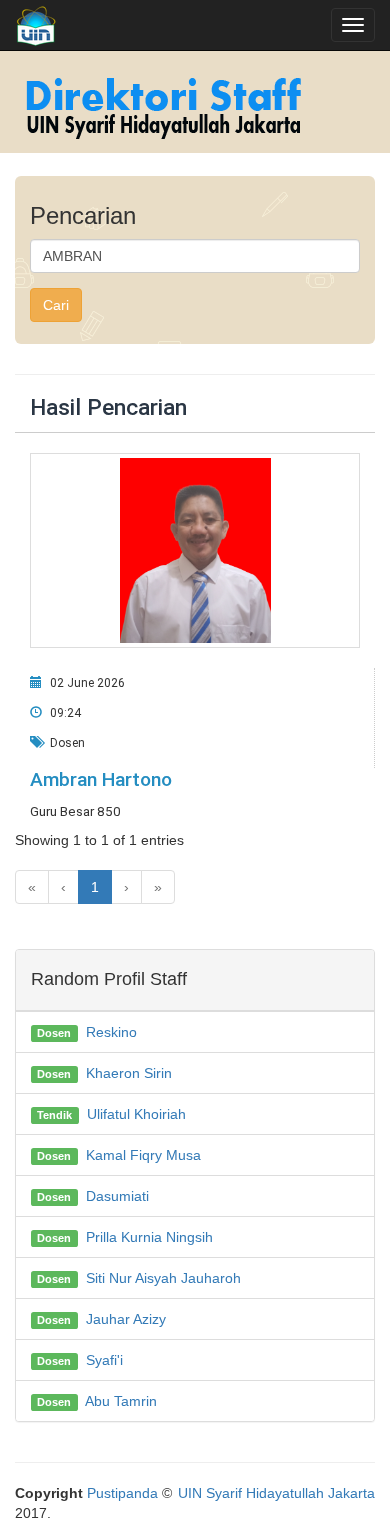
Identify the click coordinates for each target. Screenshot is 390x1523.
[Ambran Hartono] (195, 551)
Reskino (111, 1032)
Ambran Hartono (101, 779)
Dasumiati (117, 1196)
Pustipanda (122, 1493)
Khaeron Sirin (129, 1073)
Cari (56, 305)
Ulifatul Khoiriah (136, 1114)
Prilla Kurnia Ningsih (149, 1237)
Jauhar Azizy (126, 1319)
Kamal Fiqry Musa (143, 1155)
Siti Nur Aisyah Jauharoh (163, 1278)
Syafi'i (104, 1360)
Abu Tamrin (121, 1401)
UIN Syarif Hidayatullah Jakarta (276, 1493)
